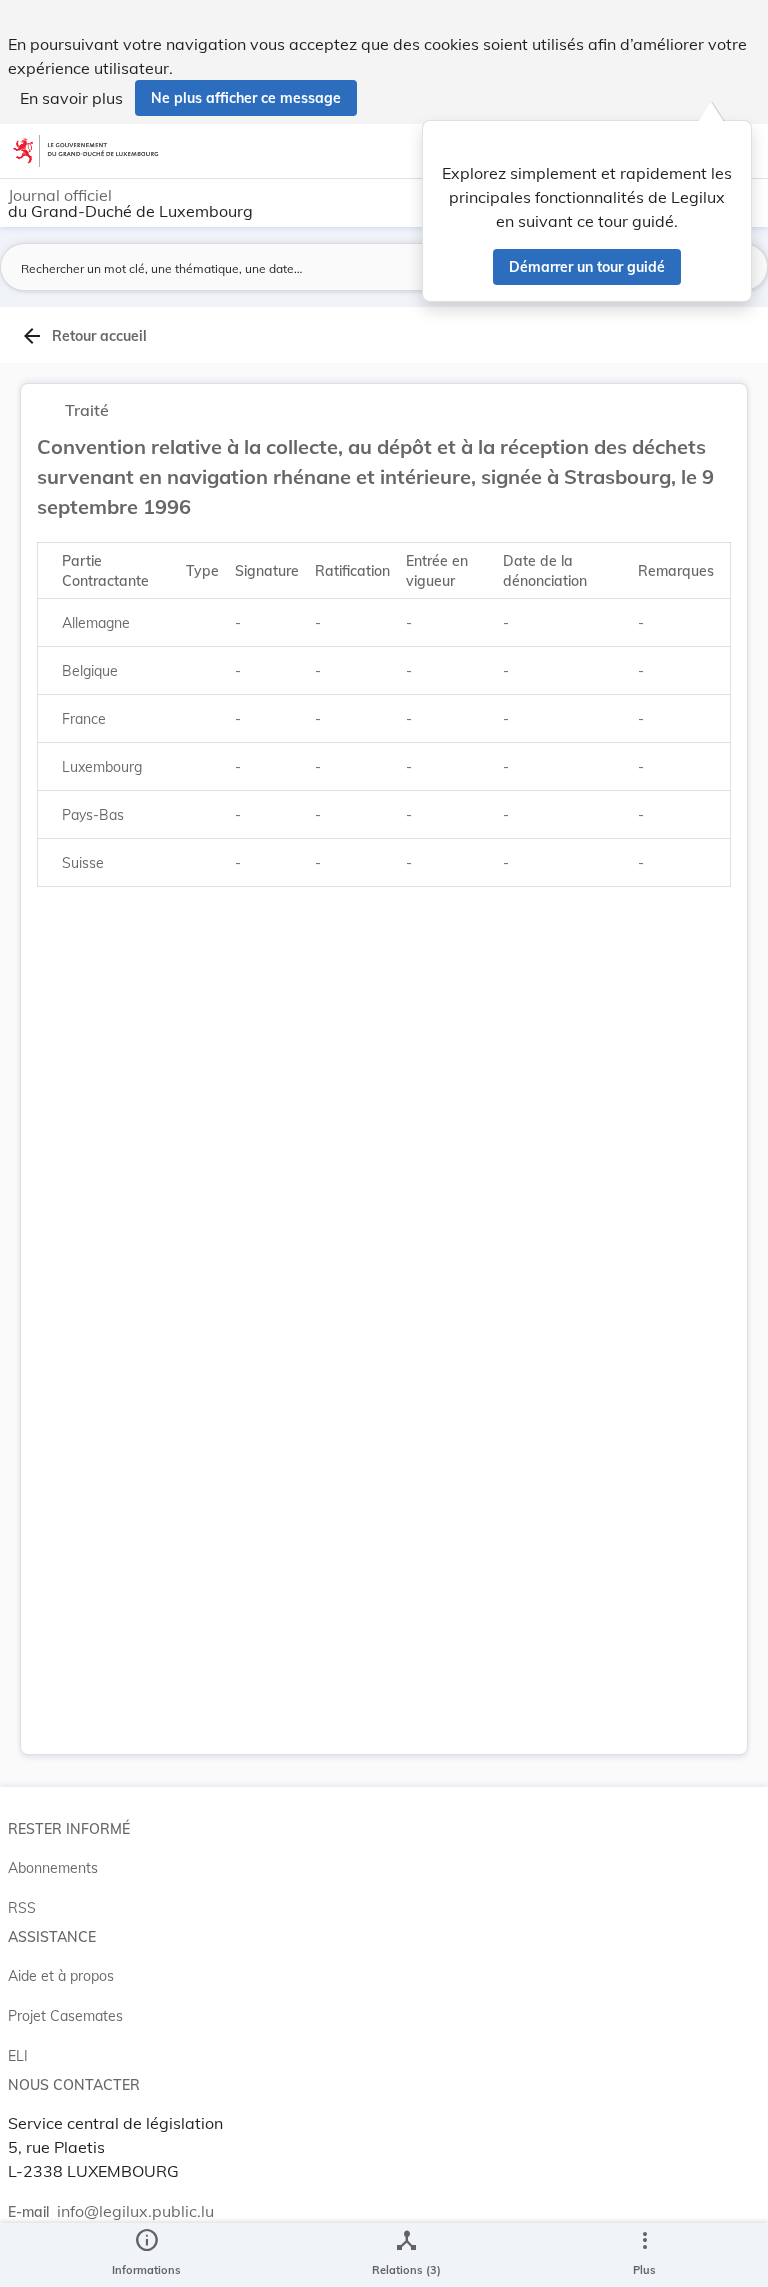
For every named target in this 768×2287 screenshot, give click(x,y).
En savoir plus (71, 98)
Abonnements (53, 1868)
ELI (18, 2056)
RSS (22, 1908)
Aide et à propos (61, 1976)
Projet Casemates (65, 2016)
